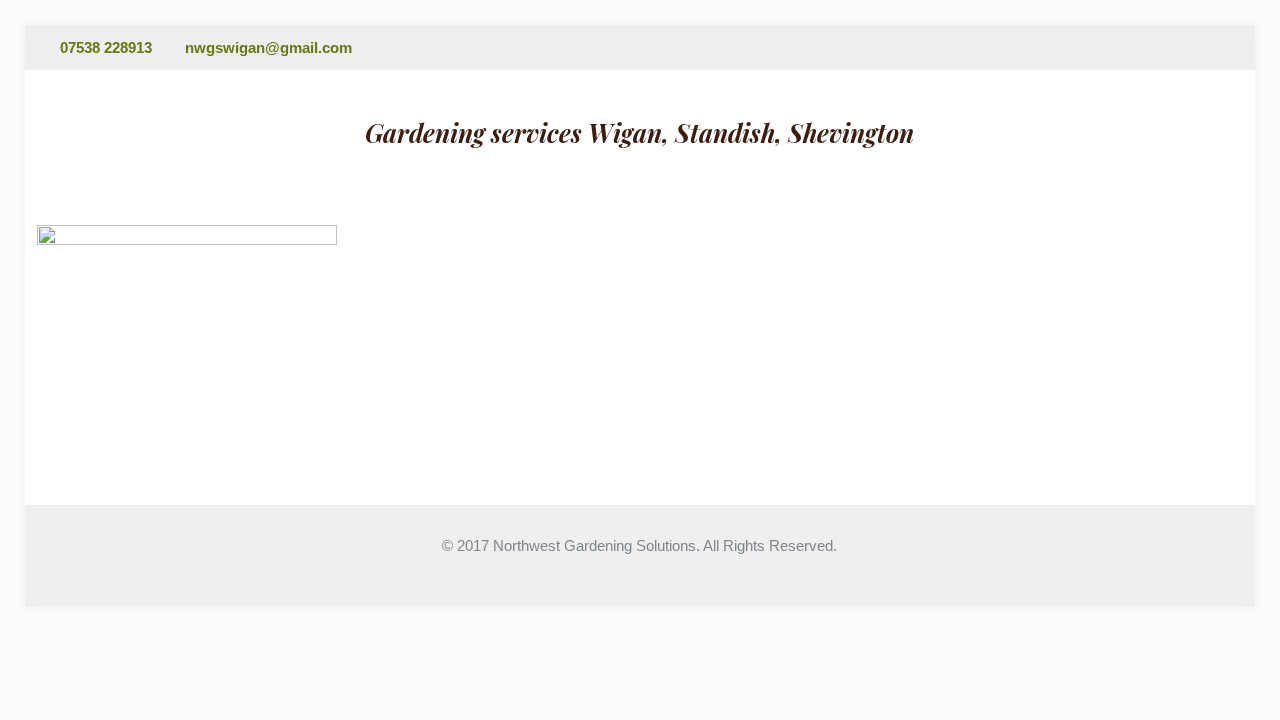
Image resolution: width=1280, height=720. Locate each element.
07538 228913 (106, 47)
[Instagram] (1232, 47)
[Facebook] (1205, 47)
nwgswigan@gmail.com (268, 47)
